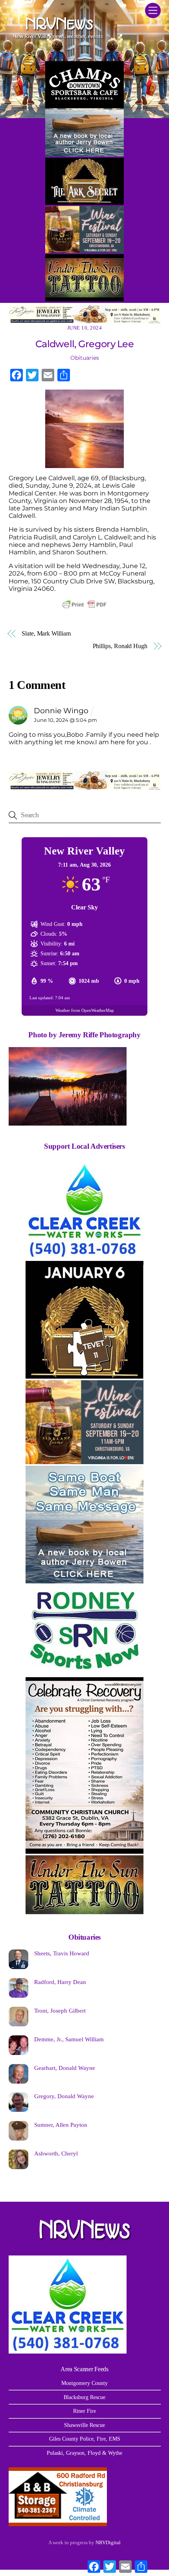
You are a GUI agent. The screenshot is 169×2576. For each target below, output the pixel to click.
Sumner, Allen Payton (61, 2125)
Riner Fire (84, 2411)
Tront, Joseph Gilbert (60, 2010)
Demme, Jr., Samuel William (69, 2039)
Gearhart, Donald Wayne (65, 2068)
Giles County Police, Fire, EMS (85, 2439)
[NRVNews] (58, 41)
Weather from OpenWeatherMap (85, 1010)
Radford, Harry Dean (60, 1982)
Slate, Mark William (46, 633)
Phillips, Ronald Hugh (120, 646)
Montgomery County (84, 2383)
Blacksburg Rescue (84, 2397)
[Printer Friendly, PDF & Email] (84, 605)
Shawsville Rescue (84, 2425)
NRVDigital (108, 2542)
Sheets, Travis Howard (62, 1953)
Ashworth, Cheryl (56, 2153)
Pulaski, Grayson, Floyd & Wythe (84, 2453)
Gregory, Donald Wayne (64, 2096)
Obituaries (85, 358)
